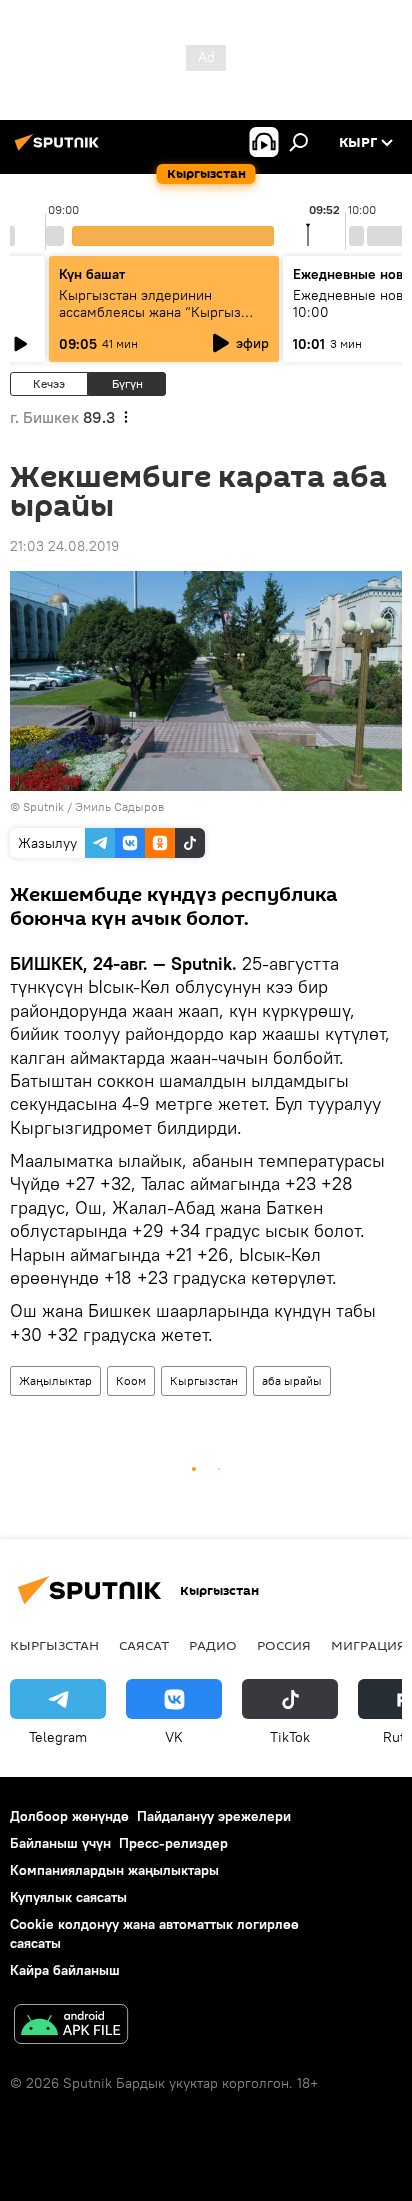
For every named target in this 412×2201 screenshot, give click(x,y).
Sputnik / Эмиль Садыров (93, 806)
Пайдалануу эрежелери (214, 1816)
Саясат (144, 1645)
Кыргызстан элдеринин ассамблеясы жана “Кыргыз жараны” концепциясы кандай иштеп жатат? (157, 320)
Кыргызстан (204, 1380)
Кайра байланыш (65, 1970)
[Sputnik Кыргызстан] (60, 150)
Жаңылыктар (55, 1380)
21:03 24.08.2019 (64, 546)
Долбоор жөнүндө (69, 1816)
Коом (131, 1380)
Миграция (368, 1645)
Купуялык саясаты (68, 1897)
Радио (213, 1645)
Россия (284, 1645)
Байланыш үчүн (60, 1843)
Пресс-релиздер (173, 1843)
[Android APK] (71, 2026)
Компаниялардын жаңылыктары (114, 1870)
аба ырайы (292, 1380)
